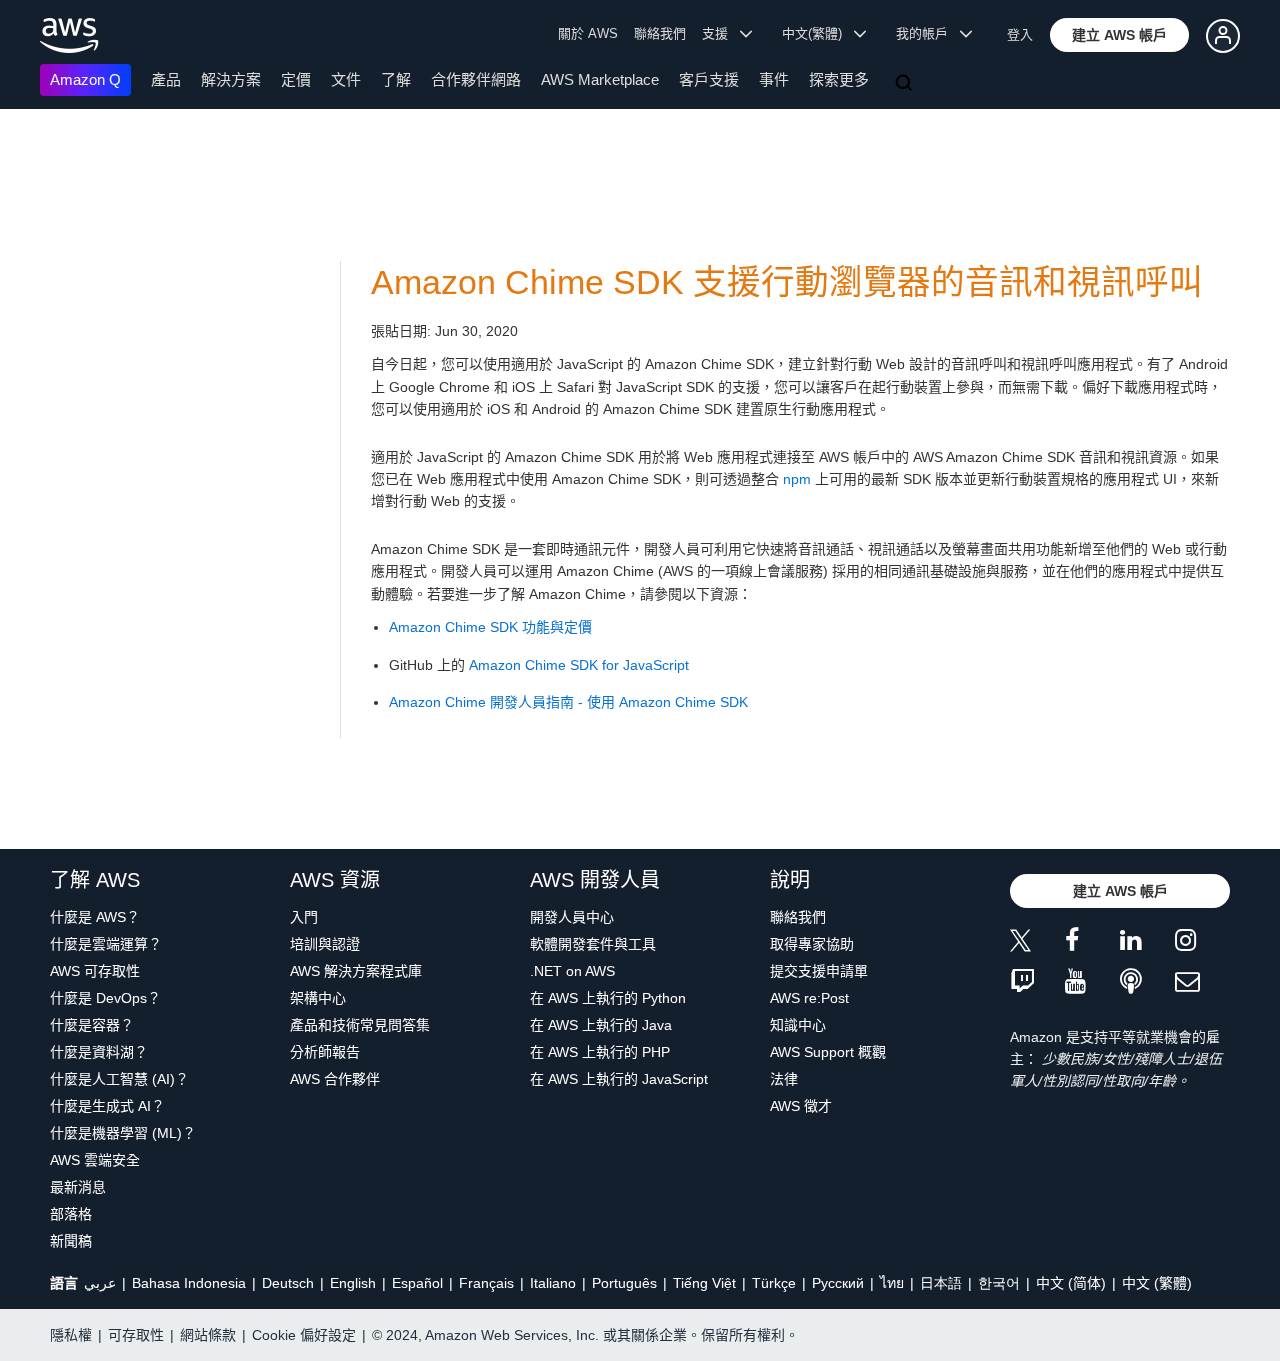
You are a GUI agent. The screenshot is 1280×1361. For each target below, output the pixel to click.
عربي (100, 1283)
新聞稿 (71, 1241)
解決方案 (231, 79)
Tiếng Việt (704, 1283)
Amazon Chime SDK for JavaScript (579, 665)
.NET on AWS (572, 971)
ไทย (892, 1283)
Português (624, 1283)
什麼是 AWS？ (95, 917)
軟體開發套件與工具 (593, 944)
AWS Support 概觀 (828, 1052)
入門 (304, 917)
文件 (346, 79)
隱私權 (71, 1335)
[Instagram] (1202, 943)
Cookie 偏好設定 (304, 1335)
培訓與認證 (325, 944)
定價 (296, 79)
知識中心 (798, 1025)
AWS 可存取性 (95, 971)
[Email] (1202, 982)
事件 (774, 79)
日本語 (941, 1283)
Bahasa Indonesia (189, 1283)
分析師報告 (325, 1052)
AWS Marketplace (600, 79)
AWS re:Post (809, 998)
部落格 (71, 1214)
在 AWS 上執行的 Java (601, 1025)
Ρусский (838, 1283)
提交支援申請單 (819, 971)
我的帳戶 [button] (928, 33)
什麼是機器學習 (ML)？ (123, 1133)
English (353, 1283)
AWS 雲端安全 (95, 1160)
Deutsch (288, 1283)
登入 (1020, 34)
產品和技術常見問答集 (360, 1025)
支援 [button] (721, 33)
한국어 (999, 1283)
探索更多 (839, 79)
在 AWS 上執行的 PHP (600, 1052)
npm (797, 479)
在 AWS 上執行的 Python (608, 998)
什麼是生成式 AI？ (107, 1106)
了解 (396, 79)
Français (486, 1283)
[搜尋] (906, 84)
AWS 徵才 (801, 1106)
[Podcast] (1147, 982)
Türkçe (774, 1283)
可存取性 (136, 1335)
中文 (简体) (1071, 1283)
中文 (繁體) (1157, 1283)
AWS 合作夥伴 (335, 1079)
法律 (784, 1079)
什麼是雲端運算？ (106, 944)
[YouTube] (1092, 982)
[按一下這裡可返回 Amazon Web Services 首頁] (69, 35)
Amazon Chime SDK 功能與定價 (490, 627)
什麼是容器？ (92, 1025)
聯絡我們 (660, 33)
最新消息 (78, 1187)
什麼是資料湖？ (99, 1052)
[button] (1119, 35)
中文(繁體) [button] (818, 33)
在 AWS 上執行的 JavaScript (619, 1079)
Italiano (553, 1283)
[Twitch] (1037, 982)
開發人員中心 (572, 917)
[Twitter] (1037, 943)
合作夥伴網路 (476, 79)
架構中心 (318, 998)
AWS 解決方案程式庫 (356, 971)
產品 (166, 79)
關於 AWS (588, 33)
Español (417, 1283)
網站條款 (208, 1335)
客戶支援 (709, 79)
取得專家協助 (812, 944)
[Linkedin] (1147, 943)
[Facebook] (1092, 943)
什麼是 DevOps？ (105, 998)
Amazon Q (85, 79)
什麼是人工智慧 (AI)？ (119, 1079)
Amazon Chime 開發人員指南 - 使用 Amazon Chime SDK (568, 702)
